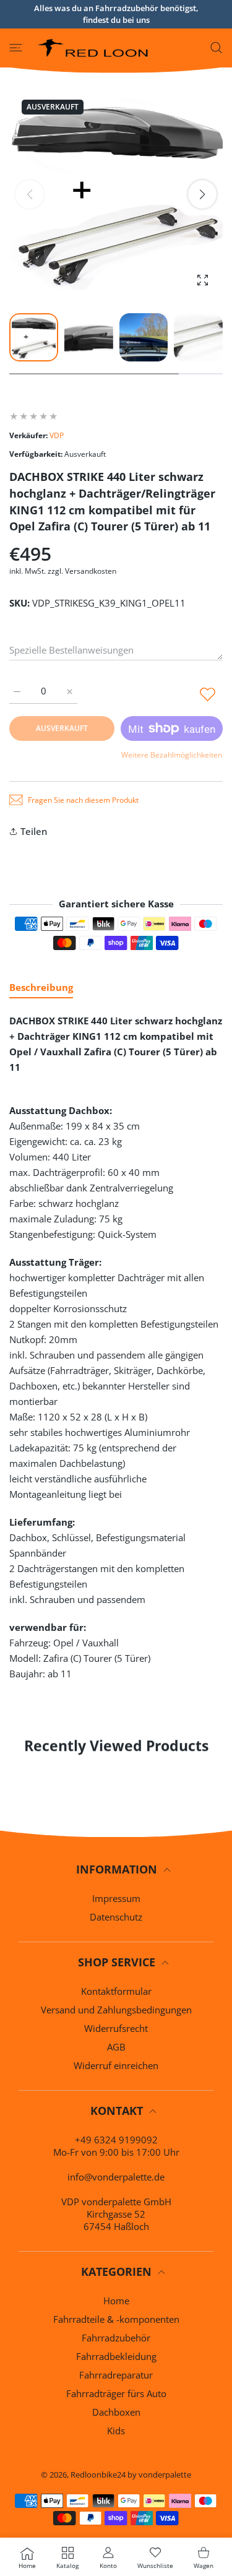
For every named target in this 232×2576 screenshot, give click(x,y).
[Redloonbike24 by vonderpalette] (93, 48)
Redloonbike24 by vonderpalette (131, 2474)
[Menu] (16, 48)
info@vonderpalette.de (116, 2177)
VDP (57, 435)
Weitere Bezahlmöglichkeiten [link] (172, 755)
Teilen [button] (34, 831)
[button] (202, 194)
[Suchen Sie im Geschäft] (216, 48)
